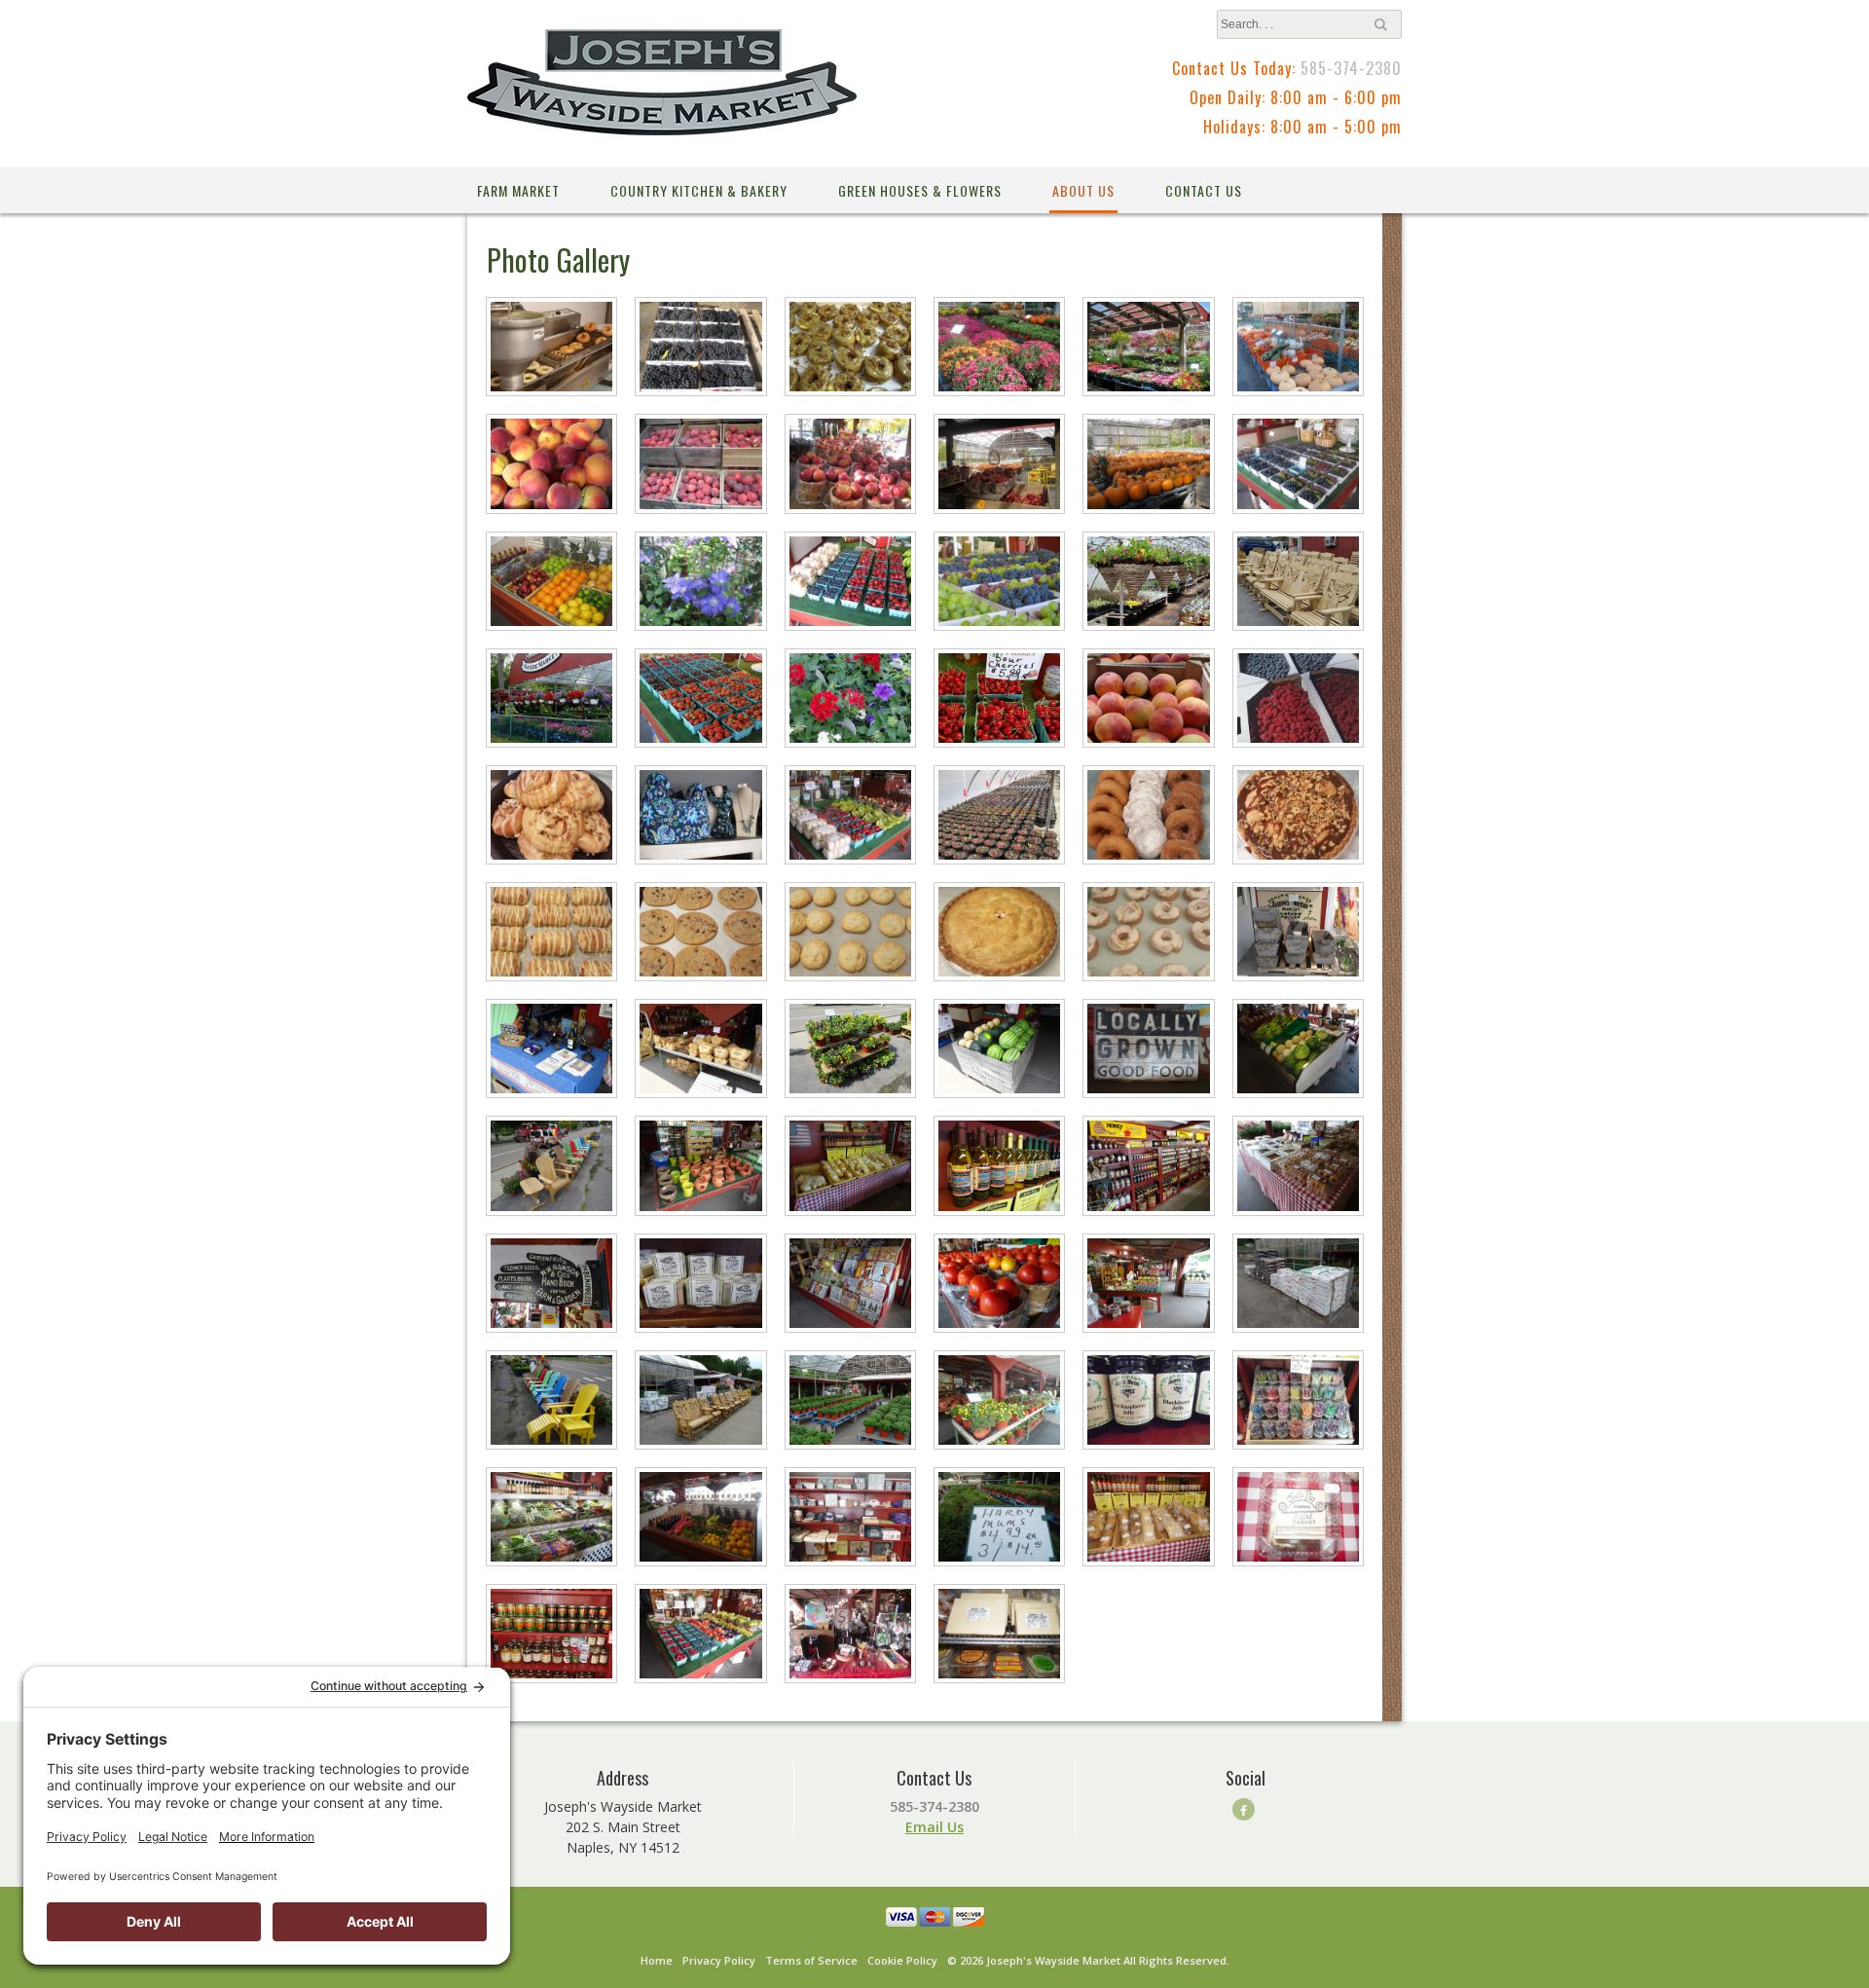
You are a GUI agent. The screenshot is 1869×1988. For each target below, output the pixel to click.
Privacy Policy (719, 1960)
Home (657, 1960)
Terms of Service (811, 1960)
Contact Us (1204, 190)
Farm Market (518, 190)
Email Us (934, 1827)
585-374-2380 (1351, 68)
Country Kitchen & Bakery (699, 190)
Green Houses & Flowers (920, 190)
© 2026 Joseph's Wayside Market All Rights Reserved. (1088, 1960)
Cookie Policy (902, 1960)
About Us (1083, 190)
